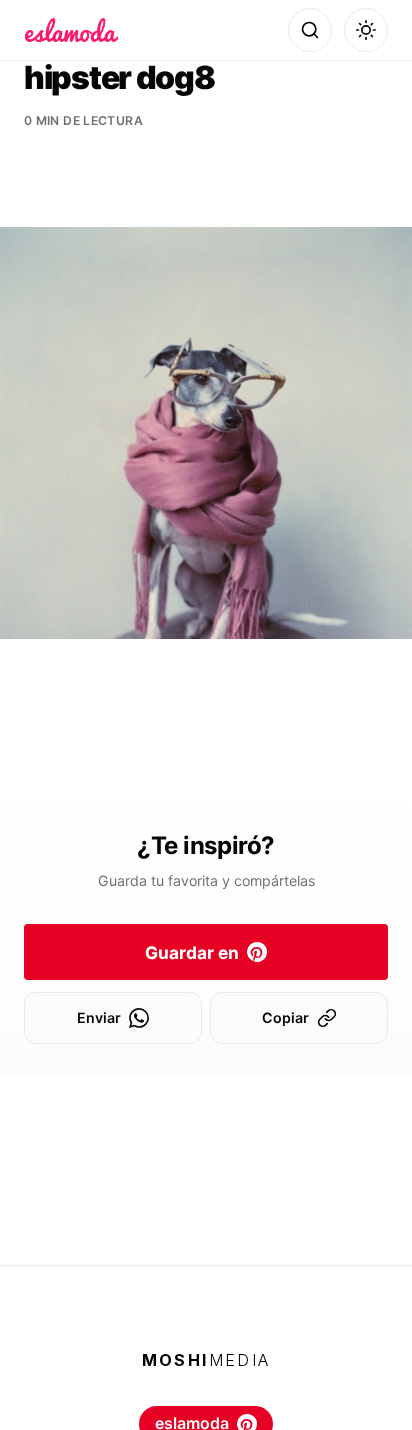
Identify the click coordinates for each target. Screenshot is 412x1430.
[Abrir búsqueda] (310, 30)
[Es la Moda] (71, 30)
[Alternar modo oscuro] (366, 30)
